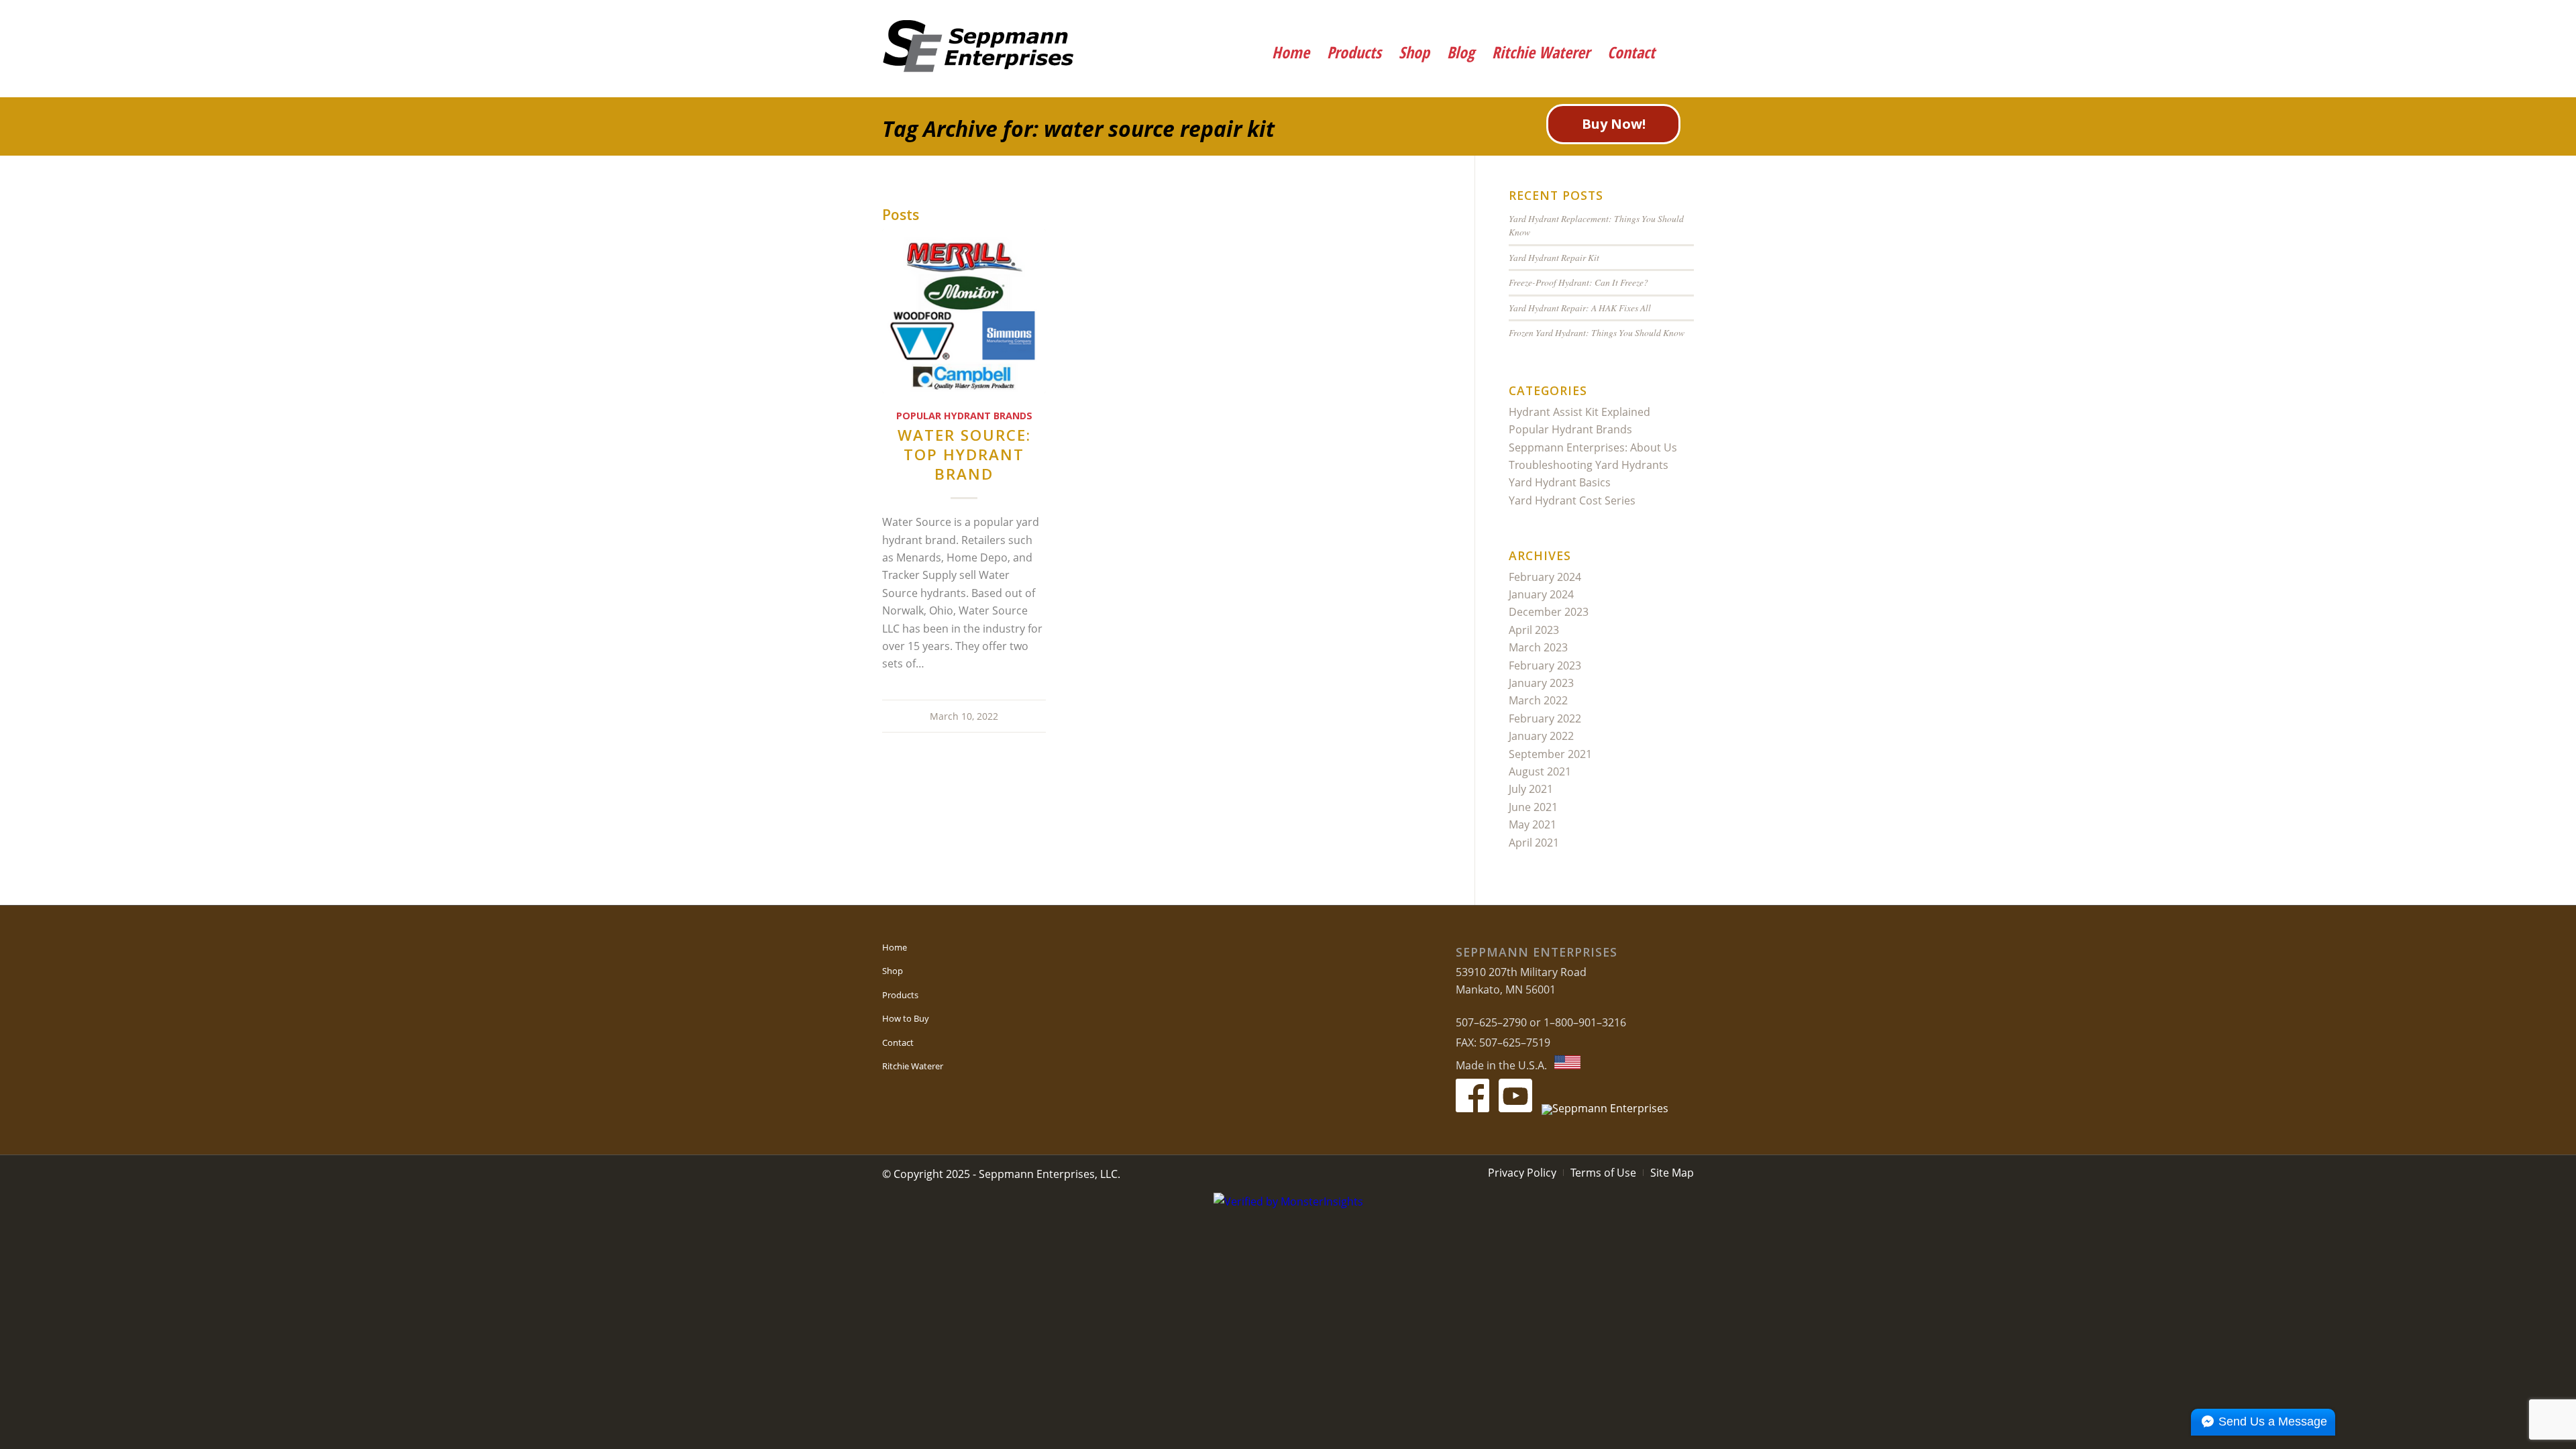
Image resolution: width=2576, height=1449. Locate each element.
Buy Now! (1614, 124)
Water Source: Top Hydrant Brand (964, 454)
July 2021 (1531, 789)
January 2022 (1541, 736)
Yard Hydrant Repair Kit (1554, 257)
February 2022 (1545, 718)
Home (895, 947)
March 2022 (1538, 700)
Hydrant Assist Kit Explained (1579, 412)
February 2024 (1545, 577)
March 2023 (1538, 647)
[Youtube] (1639, 17)
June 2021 (1533, 807)
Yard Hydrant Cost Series (1572, 500)
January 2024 (1541, 594)
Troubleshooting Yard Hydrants (1589, 465)
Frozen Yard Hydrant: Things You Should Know (1597, 332)
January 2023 (1541, 683)
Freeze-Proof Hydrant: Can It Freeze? (1578, 282)
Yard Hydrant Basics (1560, 482)
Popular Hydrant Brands (964, 416)
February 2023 (1545, 665)
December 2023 (1549, 612)
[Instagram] (1675, 17)
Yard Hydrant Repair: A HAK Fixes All (1580, 308)
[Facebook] (1602, 17)
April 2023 (1534, 630)
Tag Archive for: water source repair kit (1078, 128)
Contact (898, 1042)
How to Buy (906, 1018)
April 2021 (1534, 843)
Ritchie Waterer (913, 1066)
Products (900, 995)
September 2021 (1550, 754)
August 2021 (1540, 771)
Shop (893, 971)
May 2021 (1533, 824)
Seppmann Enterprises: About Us (1593, 447)
